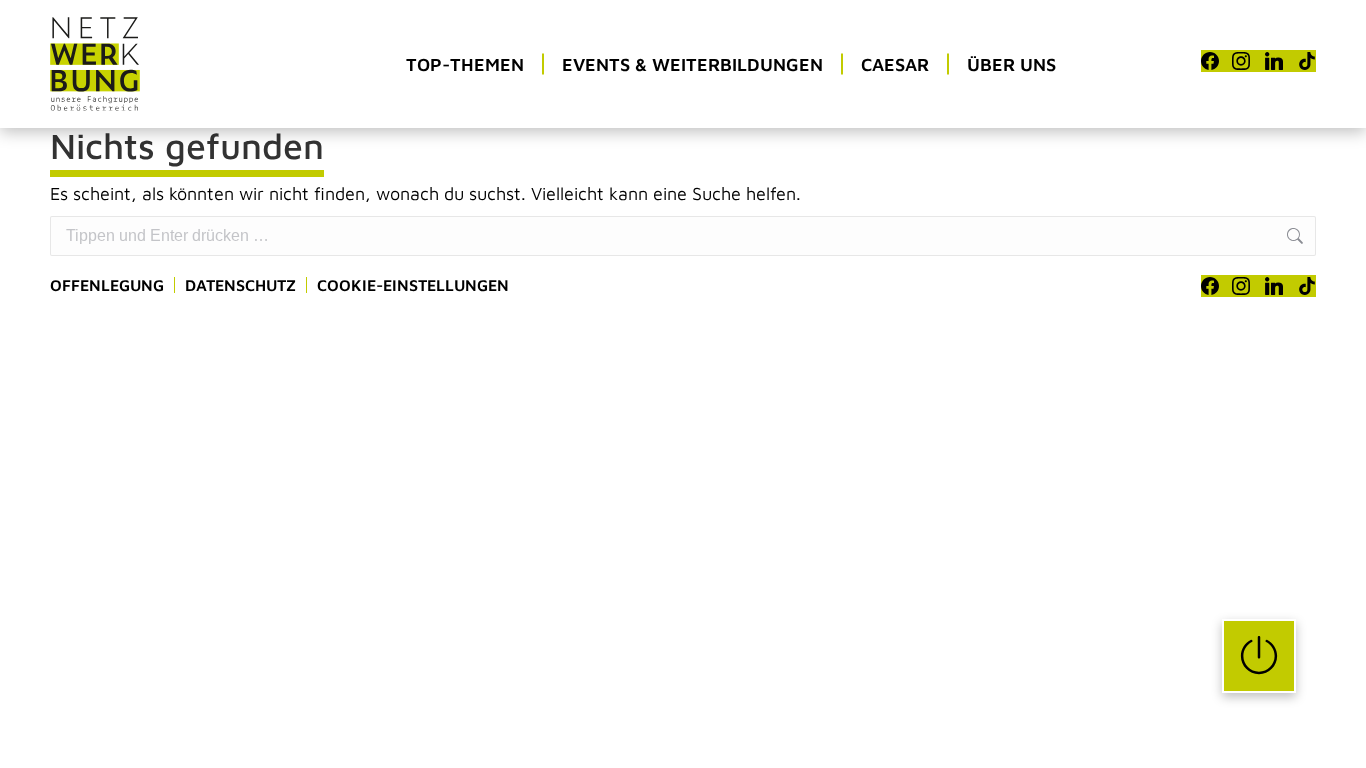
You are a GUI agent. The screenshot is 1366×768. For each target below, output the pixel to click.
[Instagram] (1241, 61)
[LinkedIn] (1274, 61)
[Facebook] (1210, 61)
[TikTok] (1307, 61)
